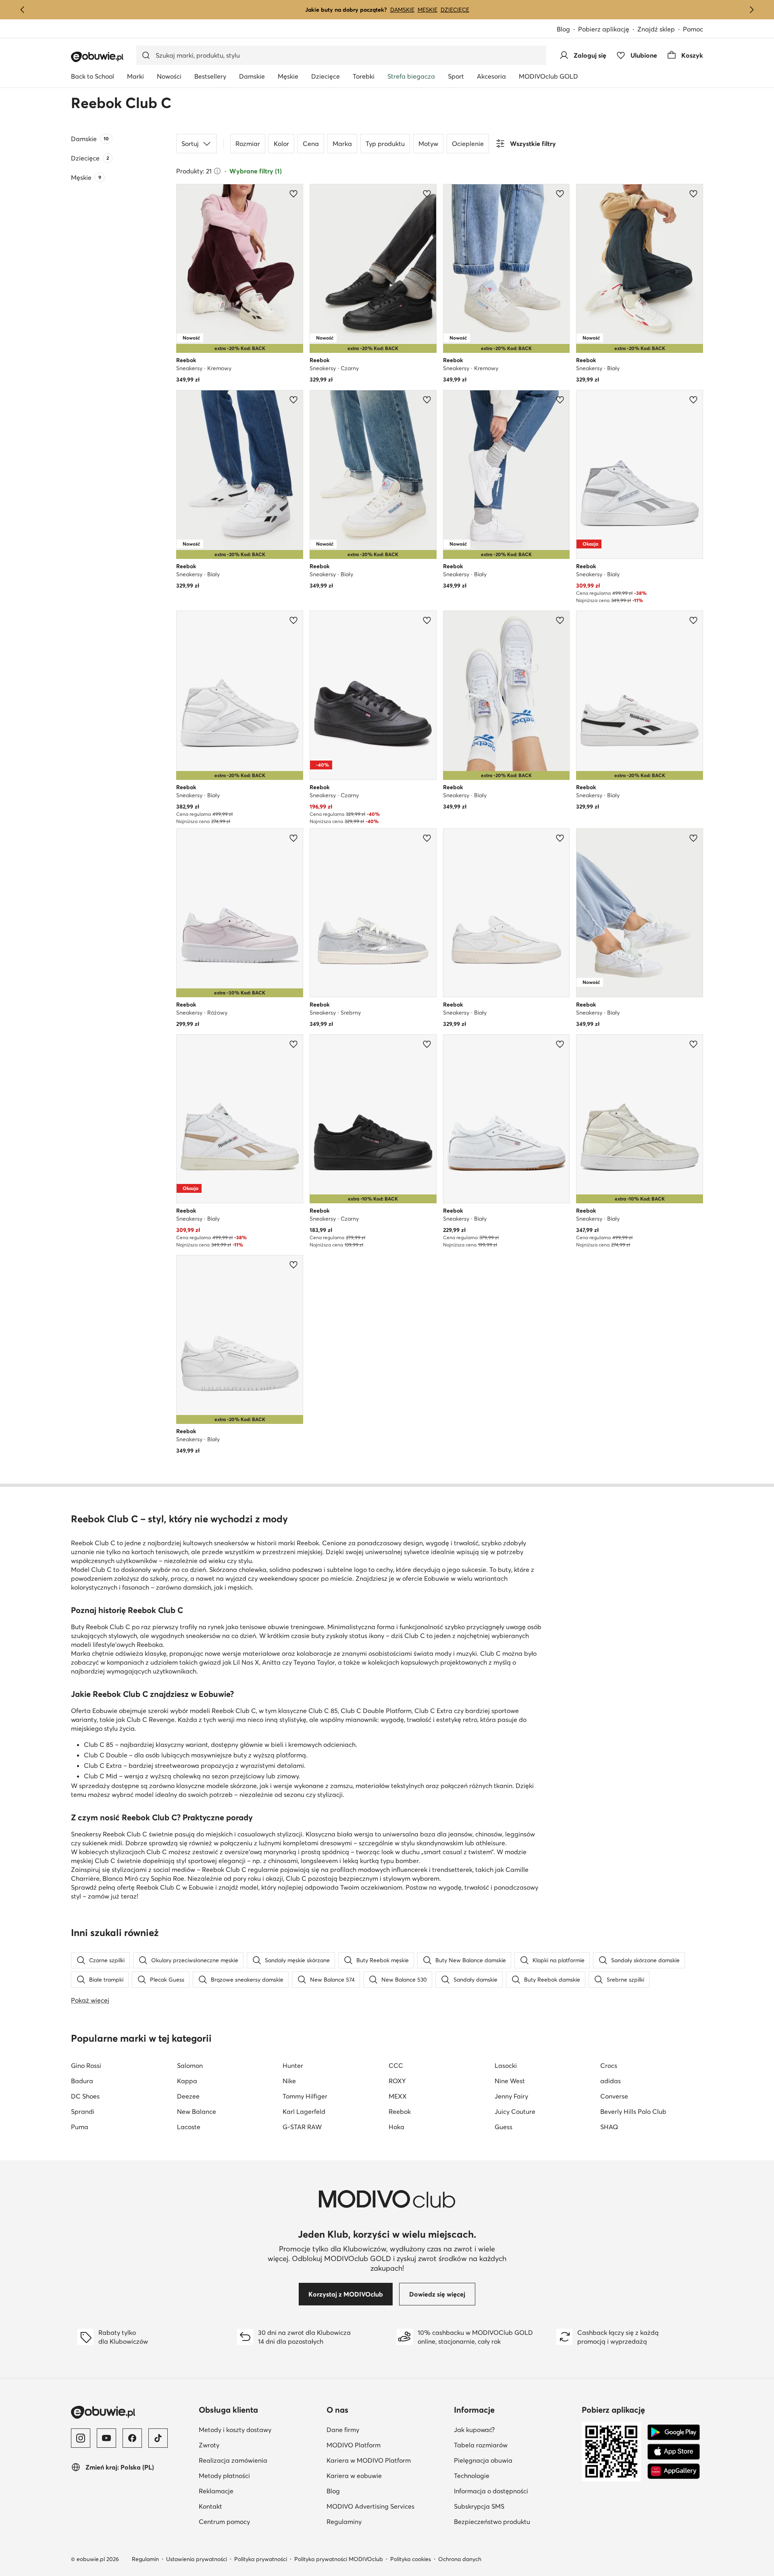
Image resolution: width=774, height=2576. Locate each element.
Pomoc (693, 29)
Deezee (188, 2096)
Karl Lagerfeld (304, 2111)
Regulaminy (344, 2522)
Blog (563, 29)
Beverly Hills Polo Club (633, 2111)
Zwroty (209, 2445)
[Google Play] (674, 2432)
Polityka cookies (411, 2559)
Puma (80, 2127)
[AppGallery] (674, 2471)
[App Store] (674, 2452)
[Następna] (751, 10)
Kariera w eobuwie (354, 2476)
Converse (614, 2096)
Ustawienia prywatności (197, 2559)
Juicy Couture (515, 2111)
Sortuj (190, 144)
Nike (289, 2081)
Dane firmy (343, 2430)
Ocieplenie (468, 144)
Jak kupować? (474, 2430)
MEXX (398, 2096)
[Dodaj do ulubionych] (293, 194)
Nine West (510, 2081)
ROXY (397, 2081)
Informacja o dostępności (491, 2491)
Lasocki (506, 2065)
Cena (311, 144)
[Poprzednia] (23, 10)
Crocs (609, 2065)
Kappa (187, 2081)
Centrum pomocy (224, 2522)
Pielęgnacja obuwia (483, 2460)
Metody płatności (224, 2476)
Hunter (293, 2065)
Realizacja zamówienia (233, 2460)
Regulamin (145, 2559)
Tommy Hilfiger (305, 2096)
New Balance (197, 2111)
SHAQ (609, 2127)
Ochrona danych (460, 2559)
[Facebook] (132, 2438)
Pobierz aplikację (604, 29)
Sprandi (83, 2111)
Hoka (396, 2127)
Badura (82, 2081)
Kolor (281, 144)
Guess (504, 2127)
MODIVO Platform (354, 2445)
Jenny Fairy (511, 2096)
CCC (396, 2065)
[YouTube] (106, 2438)
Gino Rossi (86, 2065)
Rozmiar (248, 144)
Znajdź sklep (656, 29)
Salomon (190, 2065)
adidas (611, 2081)
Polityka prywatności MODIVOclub (339, 2559)
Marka (342, 144)
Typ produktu (385, 144)
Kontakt (210, 2506)
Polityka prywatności (261, 2559)
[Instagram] (81, 2438)
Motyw (428, 144)
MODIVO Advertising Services (370, 2506)
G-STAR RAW (302, 2127)
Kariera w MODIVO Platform (369, 2460)
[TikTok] (158, 2438)
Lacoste (189, 2127)
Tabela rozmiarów (481, 2445)
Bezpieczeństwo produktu (492, 2522)
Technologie (472, 2476)
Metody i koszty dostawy (235, 2430)
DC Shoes (85, 2096)
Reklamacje (216, 2491)
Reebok (400, 2111)
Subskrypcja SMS (479, 2506)
